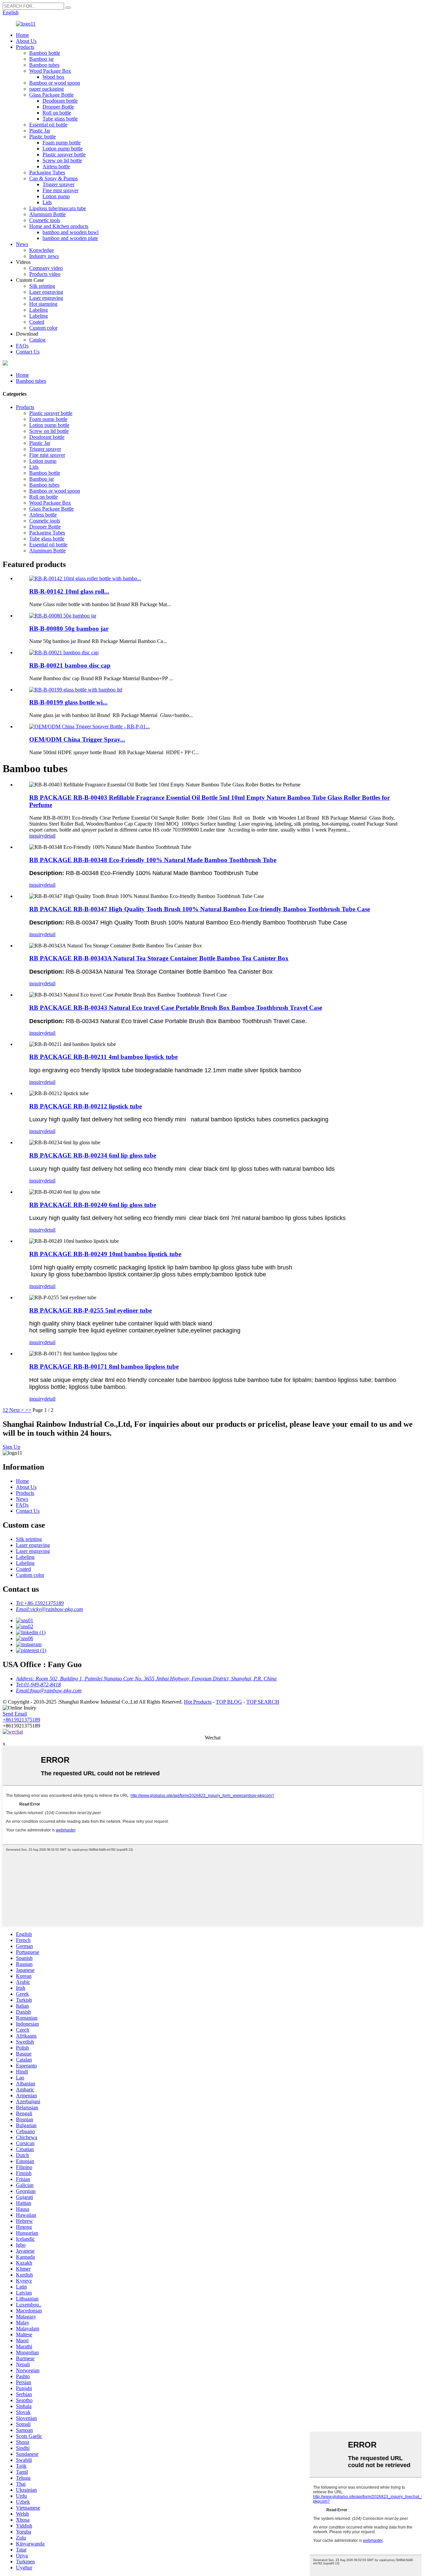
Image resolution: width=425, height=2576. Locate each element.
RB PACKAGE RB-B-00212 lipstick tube (85, 1106)
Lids (47, 202)
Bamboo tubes (44, 65)
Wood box (53, 77)
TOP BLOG (229, 1702)
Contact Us (28, 352)
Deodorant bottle (60, 101)
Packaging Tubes (47, 172)
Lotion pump (56, 196)
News (22, 244)
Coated (37, 322)
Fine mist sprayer (60, 190)
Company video (46, 268)
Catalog (37, 340)
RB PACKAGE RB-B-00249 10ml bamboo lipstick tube (105, 1254)
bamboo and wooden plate (70, 238)
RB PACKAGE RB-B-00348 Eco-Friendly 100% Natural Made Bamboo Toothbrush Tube (153, 860)
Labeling (39, 310)
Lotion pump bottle (63, 149)
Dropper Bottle (58, 107)
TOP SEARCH (263, 1702)
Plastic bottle (42, 137)
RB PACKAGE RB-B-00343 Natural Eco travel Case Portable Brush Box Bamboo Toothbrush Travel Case (176, 1008)
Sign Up (11, 1447)
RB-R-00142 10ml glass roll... (69, 591)
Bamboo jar (42, 59)
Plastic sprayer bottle (64, 155)
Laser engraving (46, 292)
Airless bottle (56, 166)
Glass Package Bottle (51, 95)
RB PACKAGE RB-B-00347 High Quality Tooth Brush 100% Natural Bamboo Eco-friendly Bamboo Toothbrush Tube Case (200, 909)
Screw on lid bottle (62, 161)
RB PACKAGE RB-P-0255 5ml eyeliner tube (90, 1310)
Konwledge (42, 250)
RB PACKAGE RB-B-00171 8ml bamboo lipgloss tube (104, 1367)
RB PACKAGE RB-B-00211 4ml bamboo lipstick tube (103, 1057)
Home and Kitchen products (59, 226)
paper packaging (46, 89)
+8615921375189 (21, 1720)
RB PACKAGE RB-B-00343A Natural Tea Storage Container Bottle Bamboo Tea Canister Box (159, 958)
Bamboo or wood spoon (55, 83)
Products (25, 47)
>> (28, 1410)
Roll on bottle (57, 113)
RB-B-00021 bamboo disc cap (70, 665)
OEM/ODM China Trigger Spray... (77, 739)
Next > (17, 1410)
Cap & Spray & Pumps (53, 178)
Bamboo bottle (45, 53)
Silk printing (42, 286)
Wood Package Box (50, 71)
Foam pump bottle (62, 143)
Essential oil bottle (48, 125)
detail (50, 836)
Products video (45, 274)
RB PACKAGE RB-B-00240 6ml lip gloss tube (93, 1205)
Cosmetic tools (45, 220)
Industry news (44, 256)
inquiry (37, 836)
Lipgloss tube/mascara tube (58, 208)
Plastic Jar (40, 131)
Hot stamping (43, 304)
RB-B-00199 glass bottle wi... (68, 702)
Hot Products (198, 1702)
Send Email (15, 1714)
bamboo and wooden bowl (71, 232)
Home (22, 35)
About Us (26, 41)
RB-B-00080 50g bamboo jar (69, 629)
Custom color (43, 328)
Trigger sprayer (58, 184)
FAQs (22, 346)
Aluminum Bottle (47, 214)
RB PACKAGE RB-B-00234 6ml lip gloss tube (93, 1155)
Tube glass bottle (60, 119)
